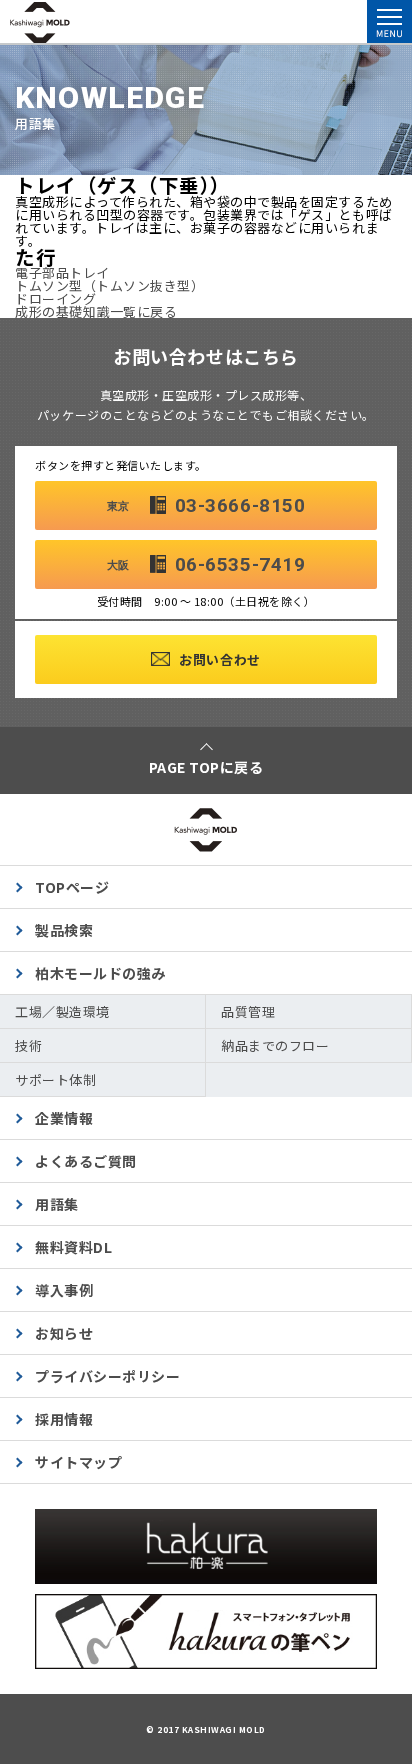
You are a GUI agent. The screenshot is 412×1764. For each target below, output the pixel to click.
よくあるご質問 (86, 1161)
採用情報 (64, 1419)
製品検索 (64, 930)
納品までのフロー (275, 1045)
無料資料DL (73, 1247)
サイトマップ (78, 1462)
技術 (28, 1045)
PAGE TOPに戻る (206, 767)
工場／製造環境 (62, 1011)
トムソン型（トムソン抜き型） (109, 285)
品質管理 (248, 1011)
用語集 (57, 1204)
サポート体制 (55, 1079)
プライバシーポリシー (107, 1376)
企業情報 (64, 1118)
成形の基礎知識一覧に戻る (96, 311)
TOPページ (72, 887)
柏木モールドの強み (100, 973)
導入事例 (64, 1290)
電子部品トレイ (62, 272)
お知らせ (64, 1333)
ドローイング (55, 298)
